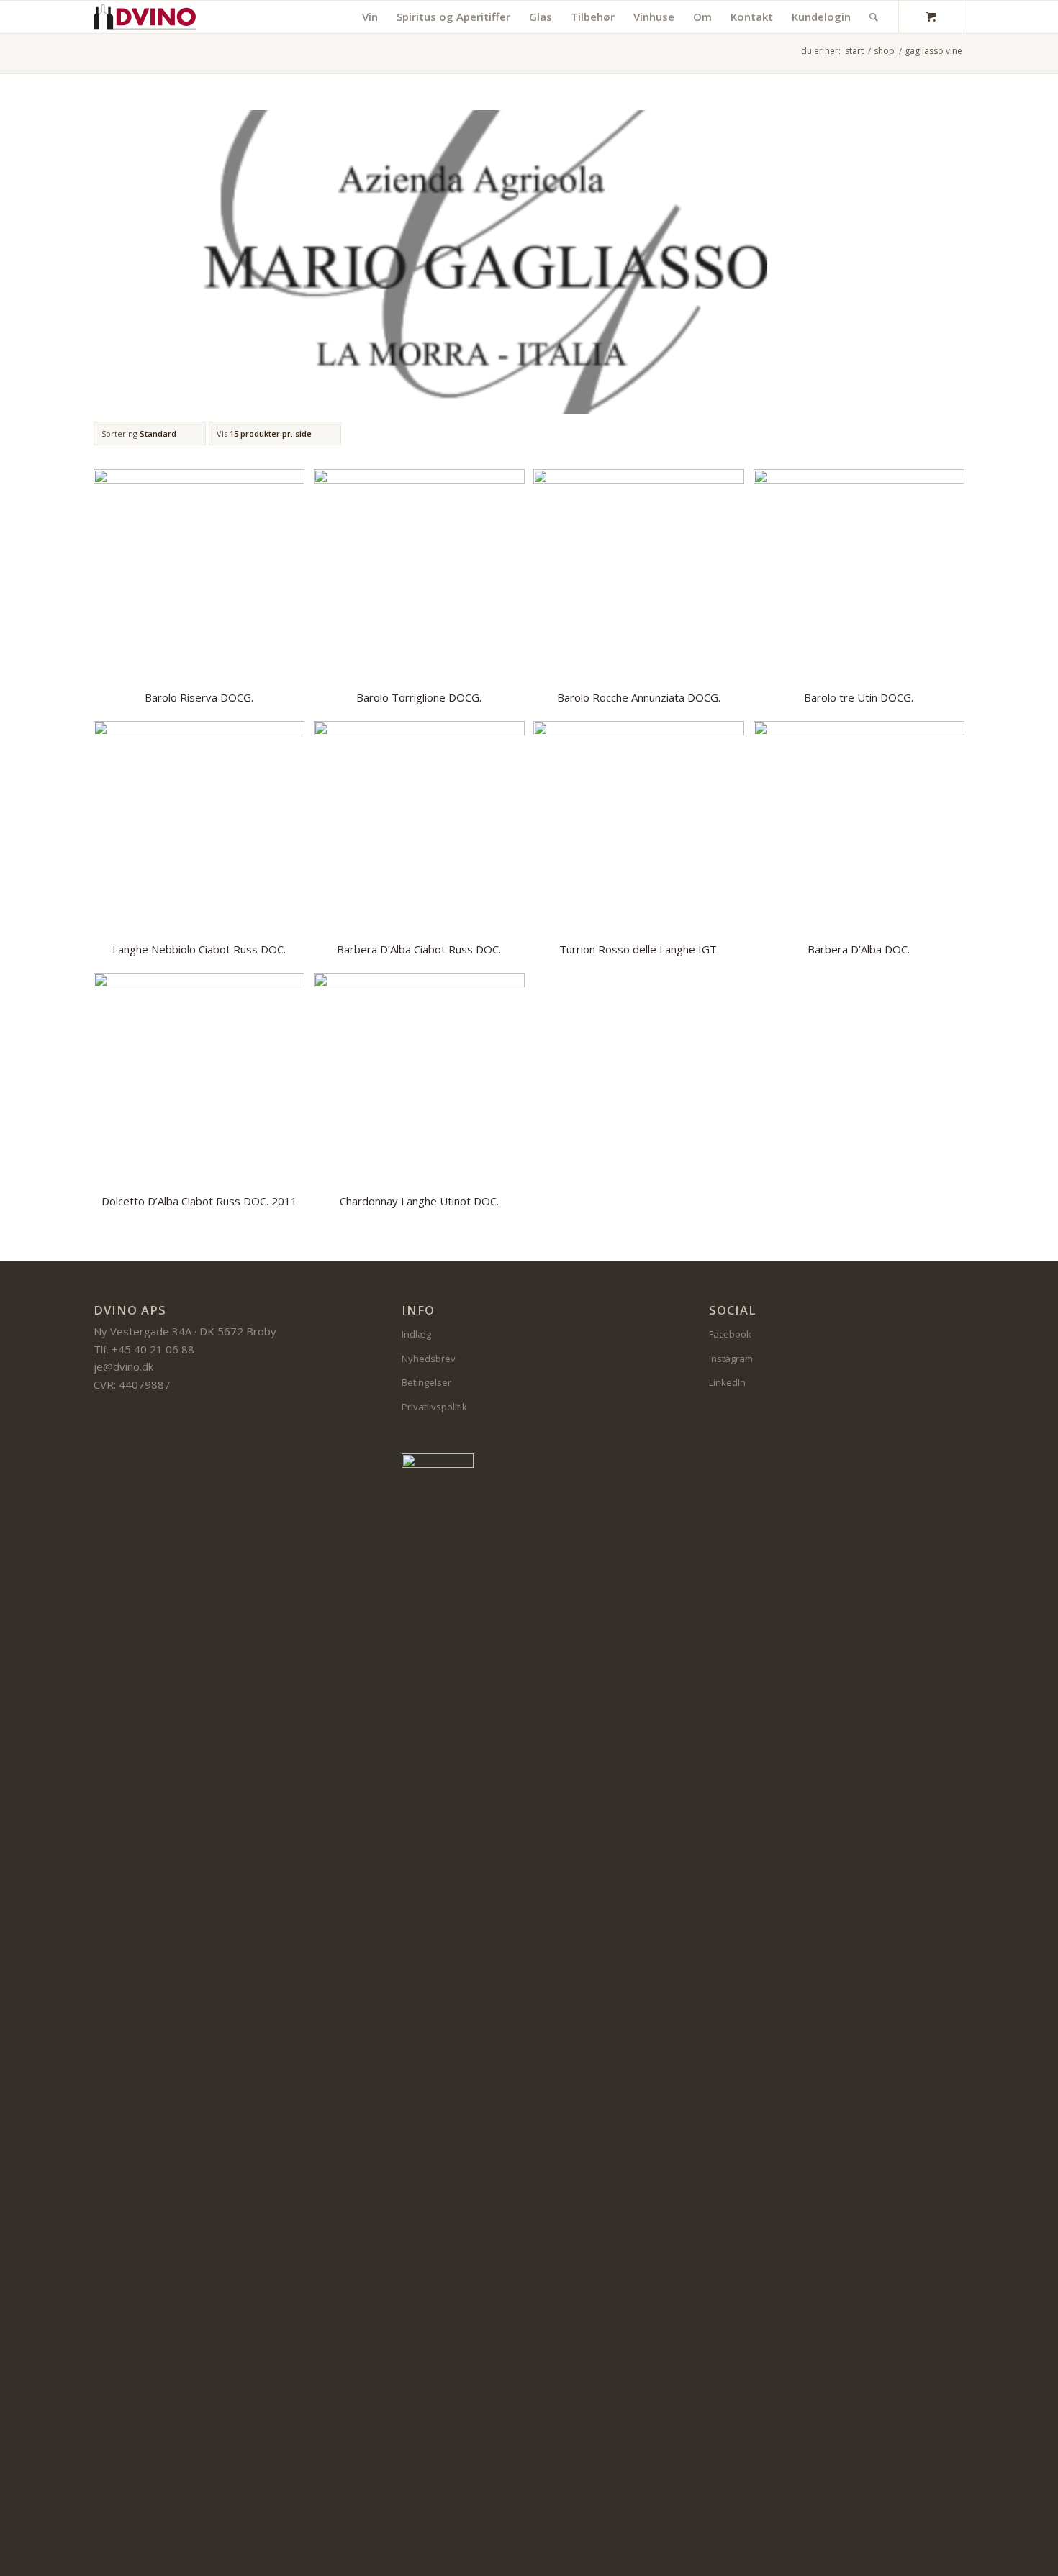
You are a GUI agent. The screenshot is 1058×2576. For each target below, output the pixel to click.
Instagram (731, 1359)
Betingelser (426, 1382)
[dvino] (145, 17)
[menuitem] (370, 17)
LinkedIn (727, 1382)
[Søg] (874, 17)
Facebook (730, 1334)
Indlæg (416, 1334)
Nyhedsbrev (429, 1359)
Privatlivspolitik (434, 1407)
